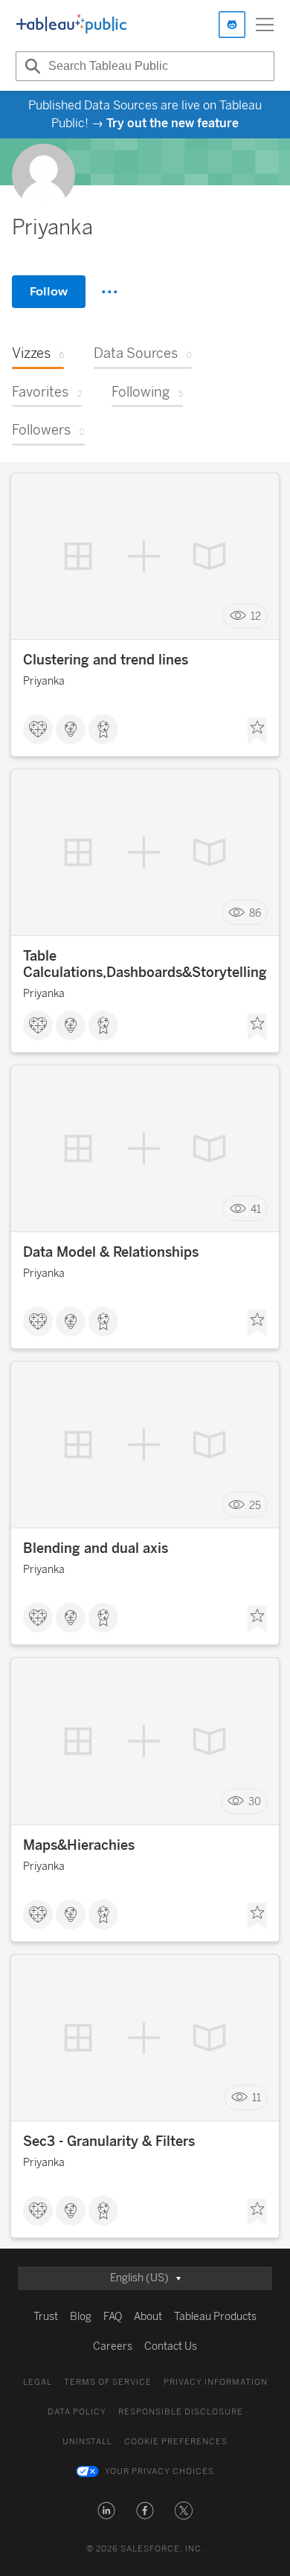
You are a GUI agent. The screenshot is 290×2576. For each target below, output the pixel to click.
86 (255, 913)
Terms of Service (108, 2382)
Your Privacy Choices (159, 2471)
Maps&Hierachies (79, 1845)
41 (256, 1209)
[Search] (30, 66)
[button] (106, 2511)
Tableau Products (215, 2317)
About (148, 2317)
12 (256, 616)
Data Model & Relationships (111, 1252)
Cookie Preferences (176, 2442)
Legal (38, 2382)
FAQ (113, 2317)
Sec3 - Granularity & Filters (109, 2141)
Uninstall (87, 2442)
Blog (81, 2317)
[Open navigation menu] (265, 25)
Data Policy (77, 2412)
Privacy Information (216, 2382)
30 (255, 1802)
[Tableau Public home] (71, 25)
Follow (49, 291)
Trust (46, 2317)
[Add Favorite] (257, 731)
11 (257, 2098)
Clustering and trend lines (106, 660)
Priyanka (44, 681)
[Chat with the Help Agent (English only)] (232, 25)
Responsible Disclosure (181, 2412)
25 (255, 1505)
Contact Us (171, 2346)
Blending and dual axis (96, 1548)
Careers (113, 2346)
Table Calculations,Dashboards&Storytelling (145, 964)
